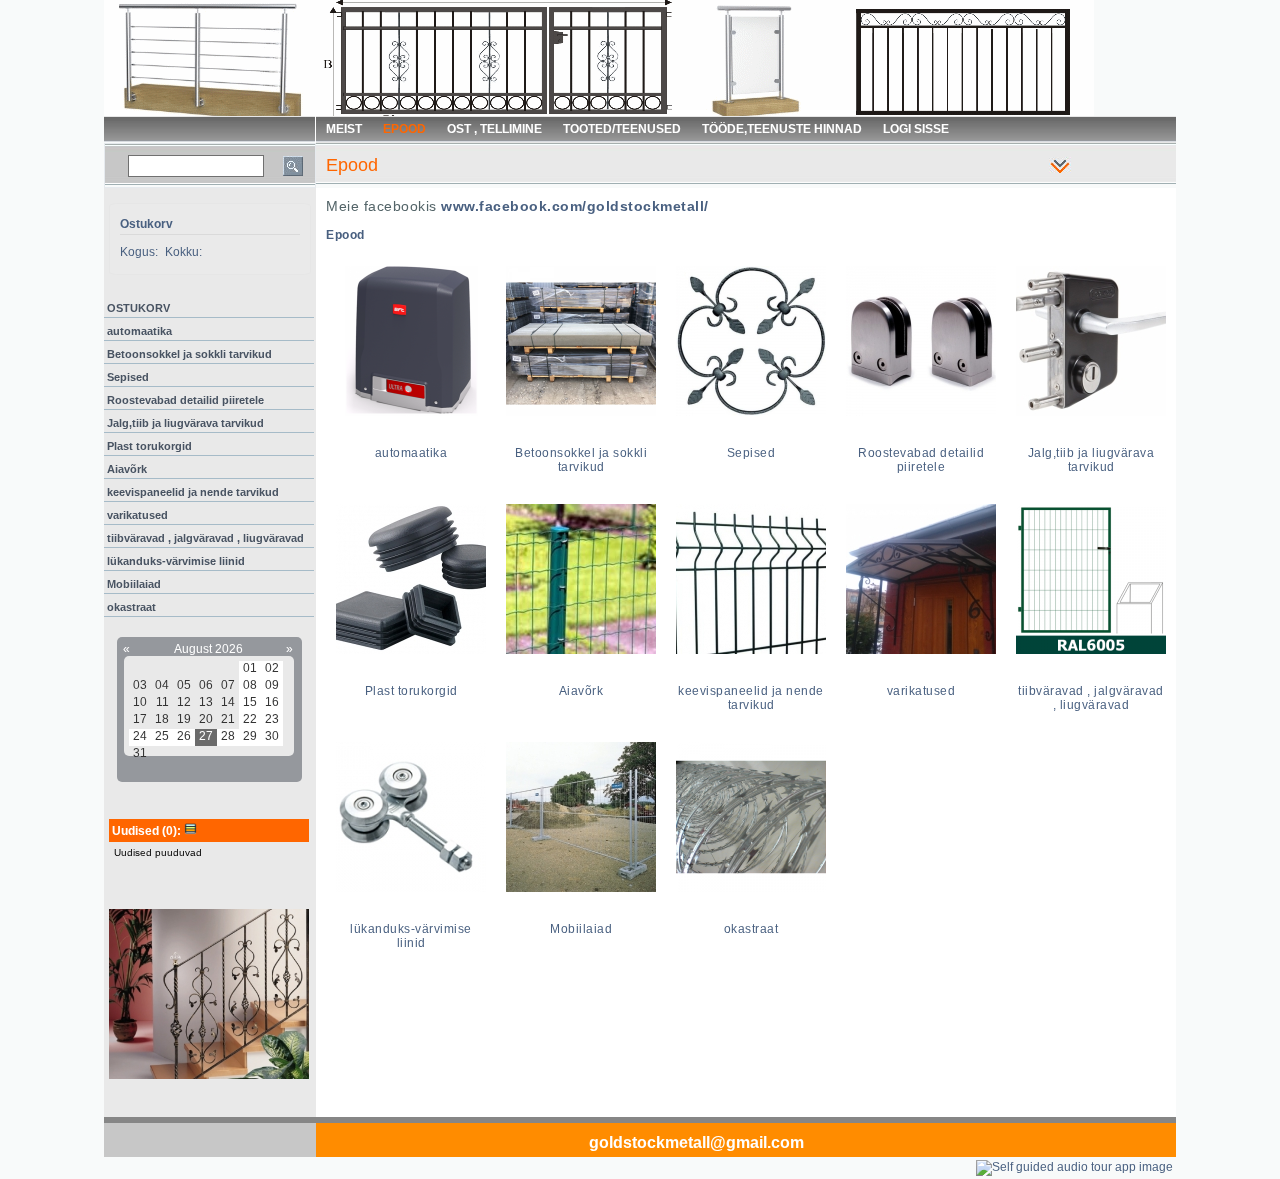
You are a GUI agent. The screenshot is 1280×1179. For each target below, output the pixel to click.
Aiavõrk (127, 469)
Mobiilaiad (134, 584)
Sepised (128, 377)
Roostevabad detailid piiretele (185, 400)
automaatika (139, 331)
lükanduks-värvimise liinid (176, 561)
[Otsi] (293, 166)
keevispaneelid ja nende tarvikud (193, 492)
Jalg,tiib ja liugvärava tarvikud (185, 423)
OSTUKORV (138, 308)
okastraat (131, 607)
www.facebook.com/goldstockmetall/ (575, 206)
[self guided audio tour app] (1074, 1167)
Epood (345, 235)
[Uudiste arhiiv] (190, 831)
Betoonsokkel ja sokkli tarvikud (189, 354)
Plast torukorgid (149, 446)
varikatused (137, 515)
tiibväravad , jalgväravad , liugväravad (205, 538)
